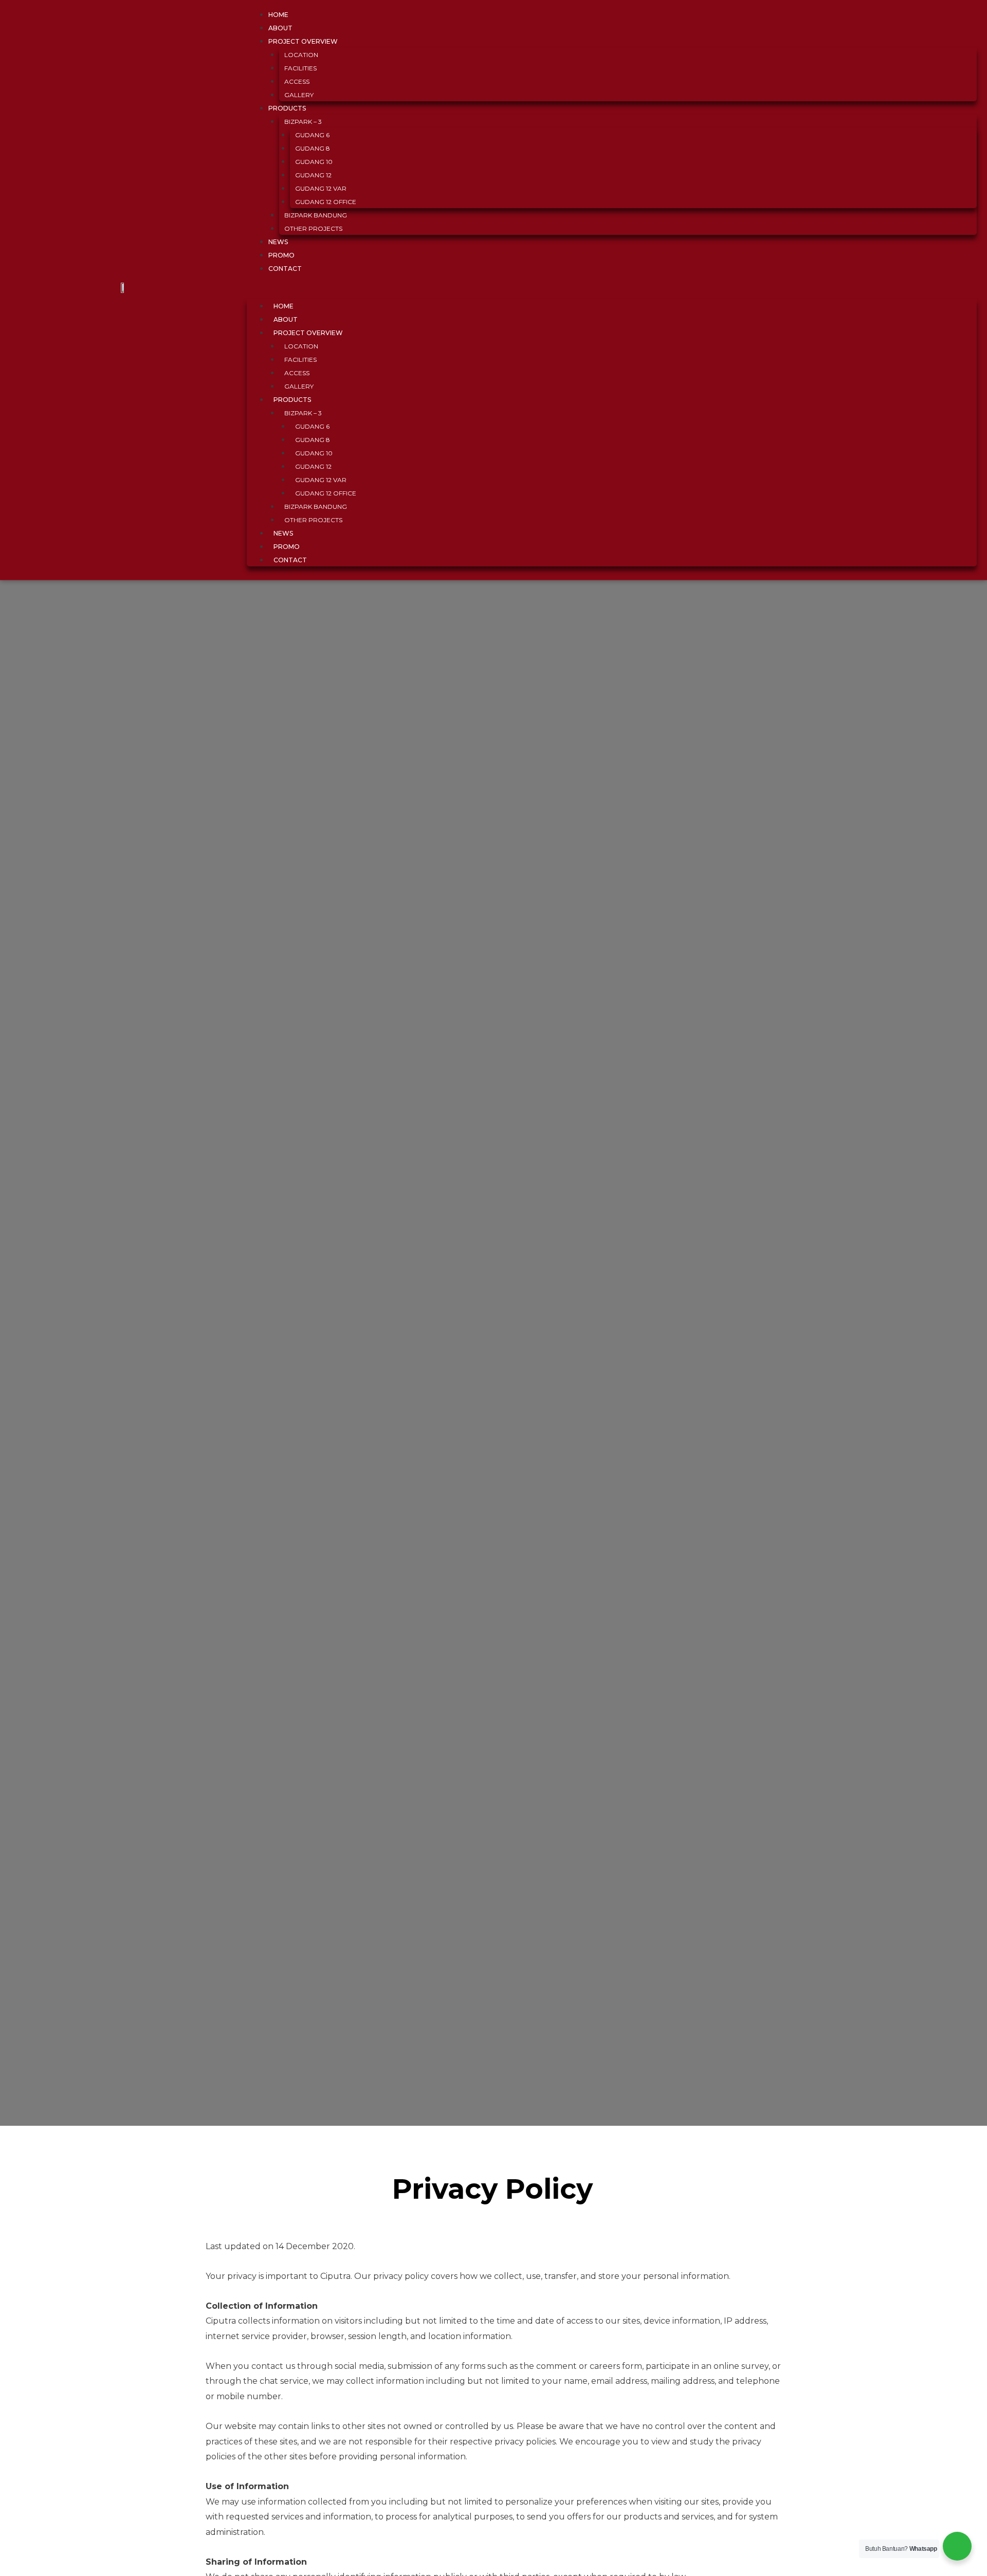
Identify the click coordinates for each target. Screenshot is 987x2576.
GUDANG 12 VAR (321, 188)
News (283, 533)
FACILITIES (300, 68)
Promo (287, 547)
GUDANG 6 (312, 135)
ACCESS (297, 81)
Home (284, 306)
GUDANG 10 (314, 162)
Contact (285, 269)
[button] (612, 292)
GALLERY (299, 386)
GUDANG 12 (313, 175)
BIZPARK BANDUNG (316, 215)
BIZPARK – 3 (303, 122)
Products (287, 108)
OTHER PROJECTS (313, 228)
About (286, 319)
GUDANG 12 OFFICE (326, 202)
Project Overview (303, 41)
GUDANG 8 (313, 148)
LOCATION (301, 55)
